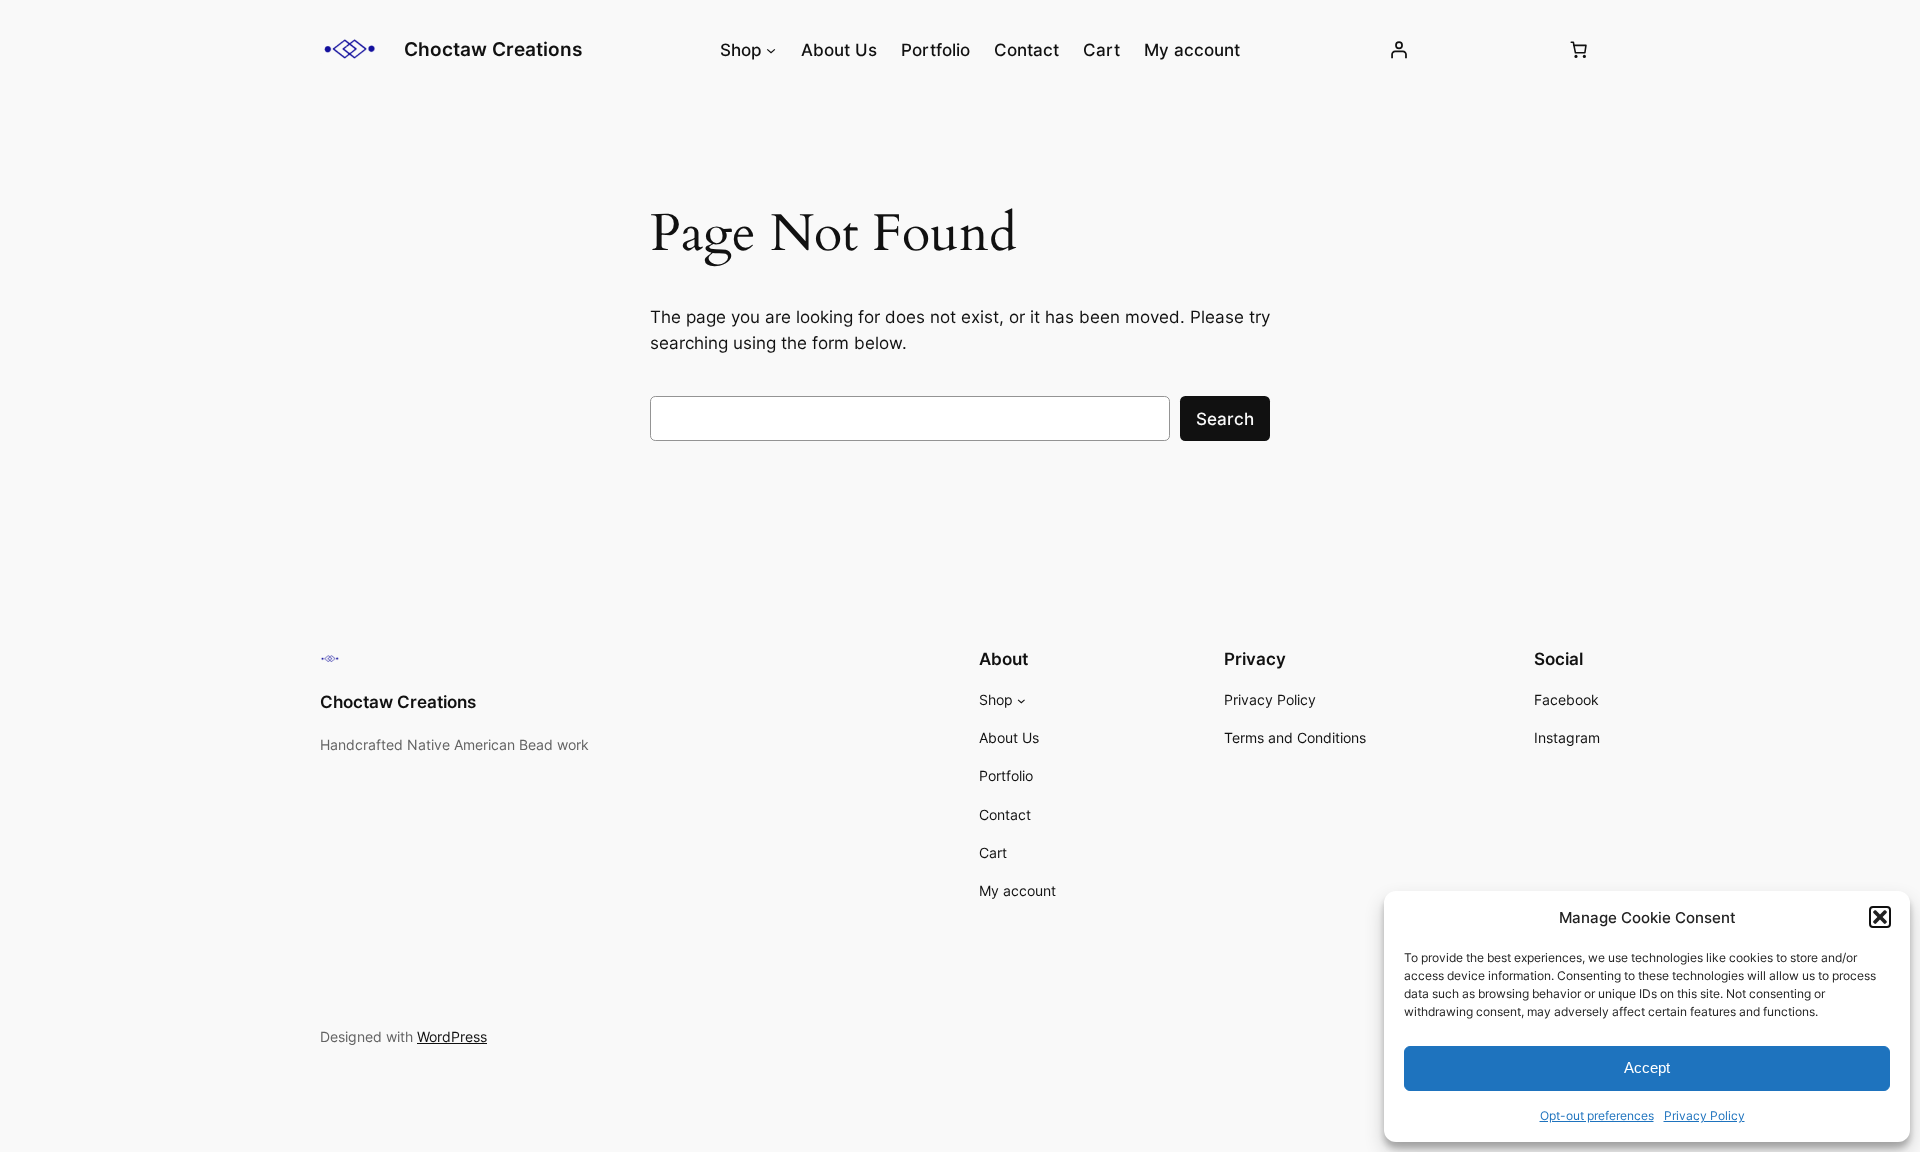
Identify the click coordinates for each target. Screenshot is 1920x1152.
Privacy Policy (1704, 1115)
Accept (1647, 1067)
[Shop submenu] (771, 50)
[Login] (1399, 50)
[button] (1880, 917)
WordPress (452, 1036)
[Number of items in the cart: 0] (1579, 50)
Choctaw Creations (493, 49)
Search (1225, 419)
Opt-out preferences (1597, 1115)
